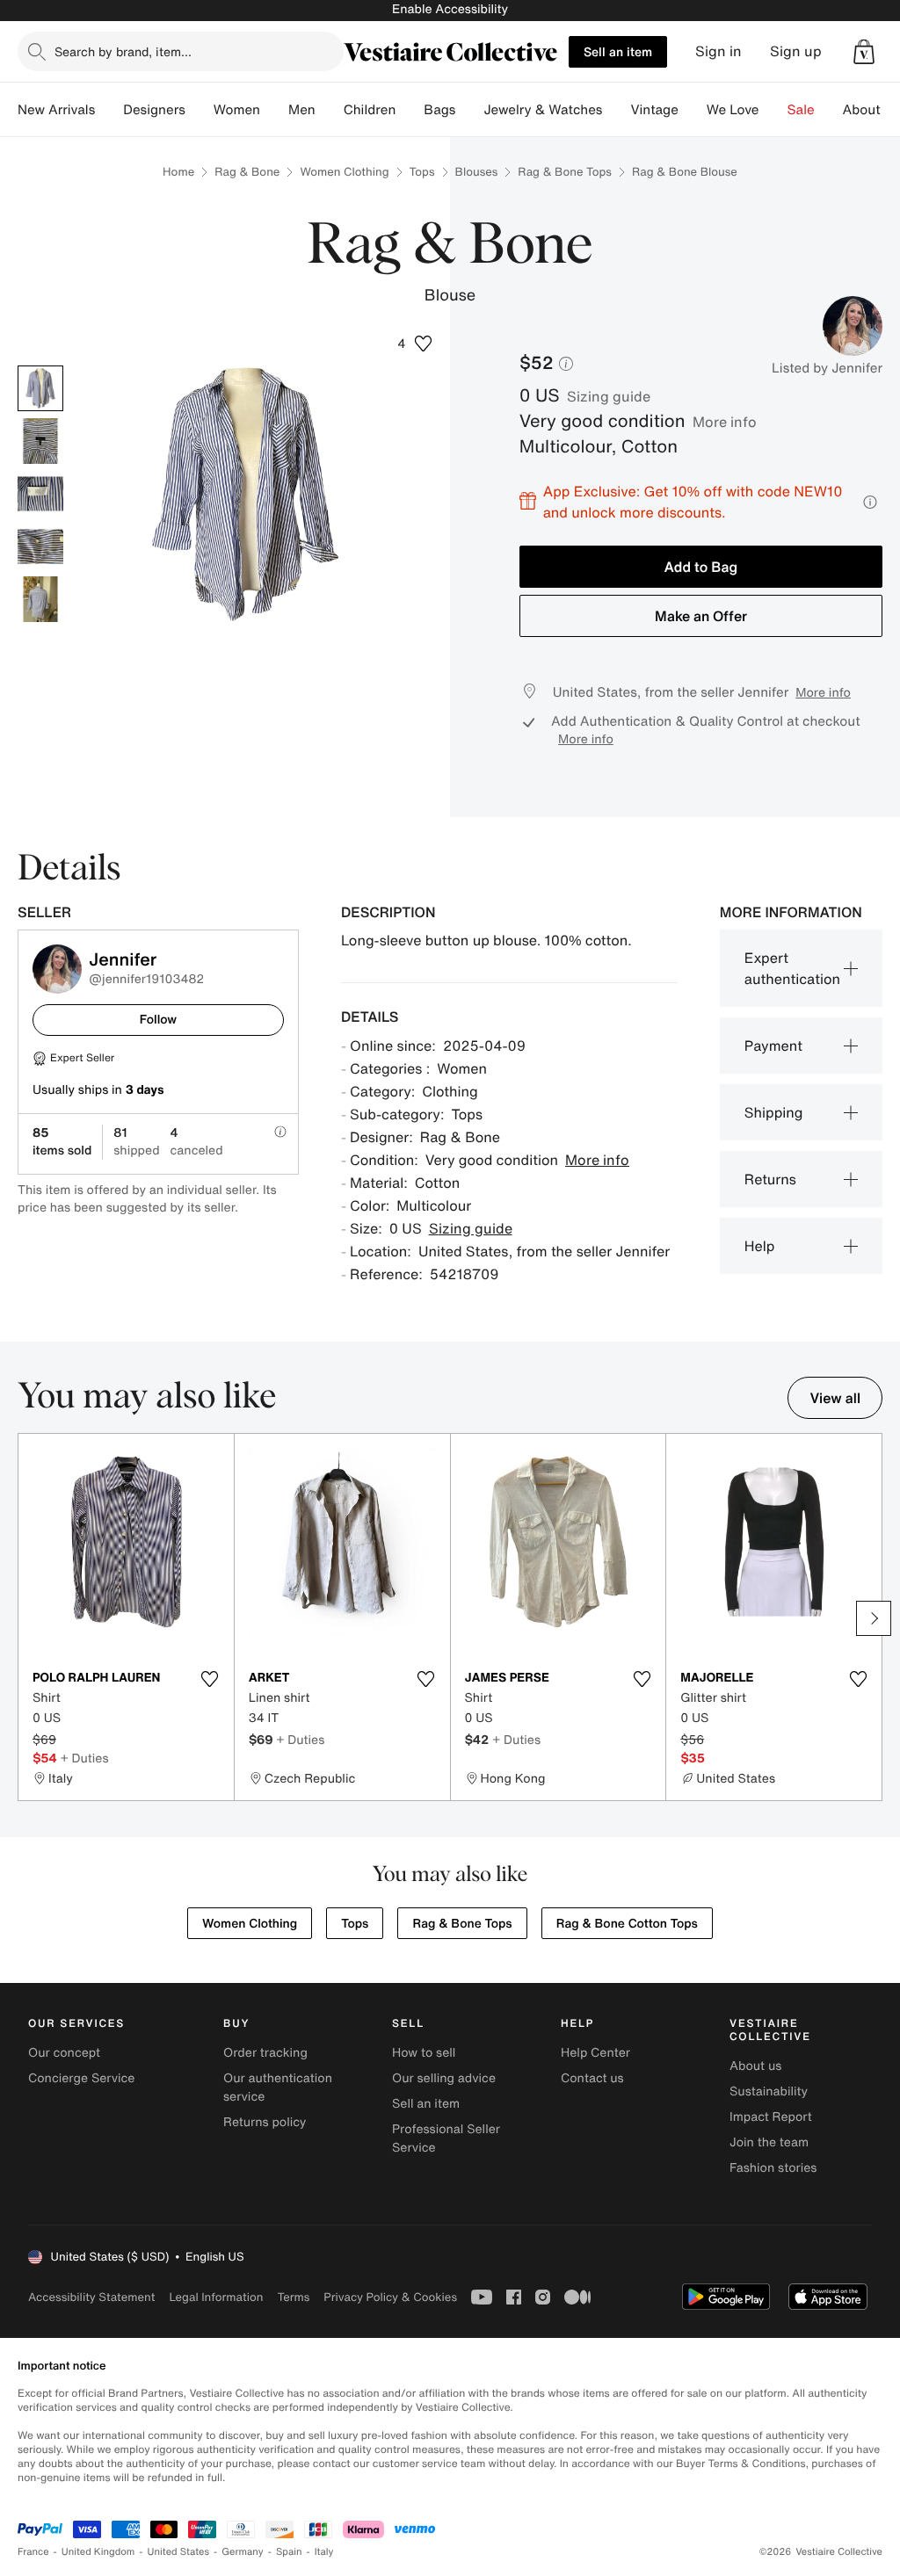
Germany (243, 2552)
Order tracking (265, 2053)
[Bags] (469, 110)
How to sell (424, 2053)
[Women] (274, 110)
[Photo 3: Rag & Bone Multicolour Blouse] (40, 494)
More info (725, 422)
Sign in (719, 51)
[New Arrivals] (109, 110)
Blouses (477, 172)
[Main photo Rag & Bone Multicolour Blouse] (40, 388)
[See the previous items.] (26, 1618)
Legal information (216, 2297)
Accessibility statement (91, 2297)
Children (370, 110)
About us (755, 2066)
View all (835, 1398)
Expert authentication (792, 968)
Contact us (592, 2078)
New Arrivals (56, 110)
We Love (733, 110)
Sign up (796, 51)
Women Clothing (344, 172)
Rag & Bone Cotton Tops (627, 1924)
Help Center (595, 2053)
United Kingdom (98, 2552)
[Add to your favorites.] (210, 1679)
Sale (801, 110)
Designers (154, 110)
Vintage (654, 110)
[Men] (330, 110)
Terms (293, 2297)
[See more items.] (874, 1618)
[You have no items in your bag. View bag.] (864, 52)
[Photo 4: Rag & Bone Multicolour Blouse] (40, 546)
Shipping (774, 1112)
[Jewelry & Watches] (616, 110)
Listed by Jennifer (827, 368)
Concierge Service (81, 2078)
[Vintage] (693, 110)
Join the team (769, 2142)
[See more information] (870, 502)
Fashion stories (773, 2168)
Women (237, 110)
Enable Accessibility (450, 9)
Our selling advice (444, 2078)
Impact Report (771, 2117)
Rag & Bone (247, 172)
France (33, 2552)
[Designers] (200, 110)
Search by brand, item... (123, 51)
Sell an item (618, 51)
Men (302, 110)
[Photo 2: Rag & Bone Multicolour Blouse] (40, 441)
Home (178, 172)
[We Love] (773, 110)
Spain (289, 2552)
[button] (864, 52)
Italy (324, 2552)
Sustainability (769, 2091)
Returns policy (265, 2122)
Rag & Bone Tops (565, 172)
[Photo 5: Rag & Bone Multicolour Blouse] (40, 599)
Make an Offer (701, 616)
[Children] (410, 110)
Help (760, 1246)
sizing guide (609, 396)
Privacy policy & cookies (390, 2297)
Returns (770, 1179)
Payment (773, 1046)
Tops (422, 172)
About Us (871, 110)
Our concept (64, 2053)
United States (179, 2552)
